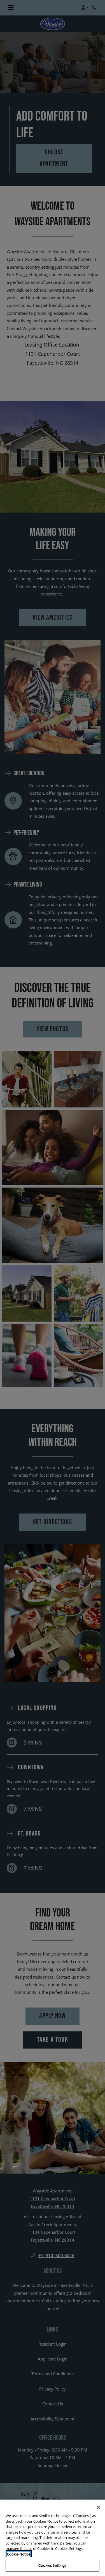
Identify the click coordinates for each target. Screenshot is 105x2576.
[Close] (98, 2507)
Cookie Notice (19, 2554)
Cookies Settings (52, 2565)
